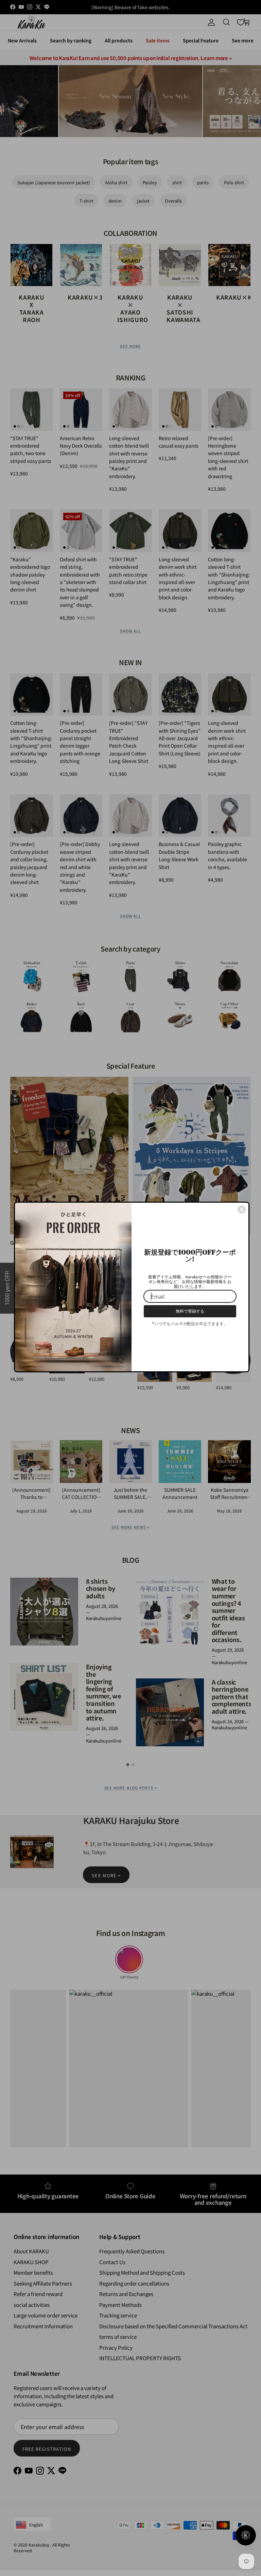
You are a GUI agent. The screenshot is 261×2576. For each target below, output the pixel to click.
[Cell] (242, 1207)
